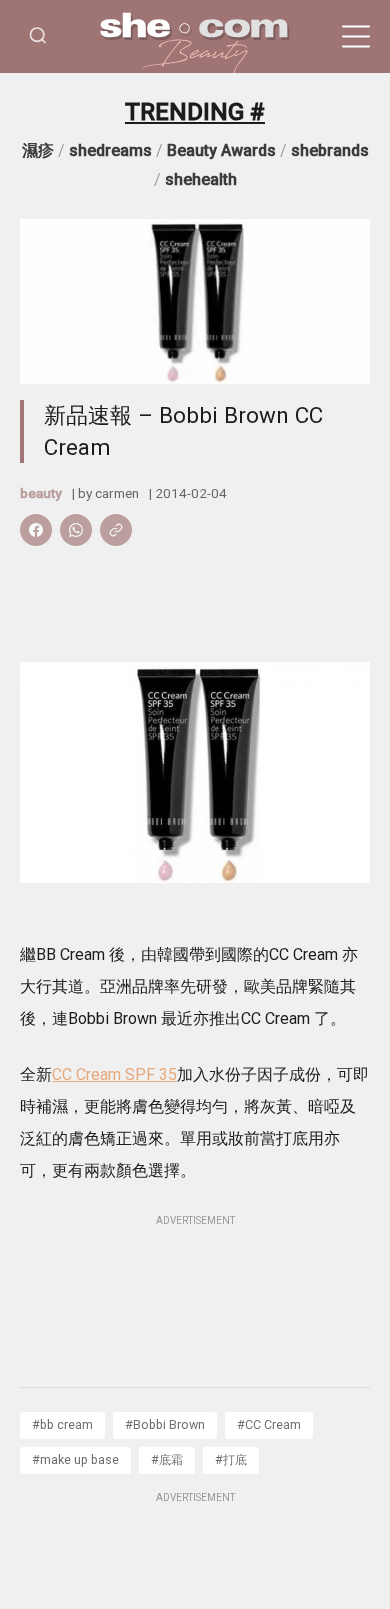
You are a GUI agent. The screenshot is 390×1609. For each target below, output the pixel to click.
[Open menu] (356, 37)
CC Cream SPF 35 (114, 1074)
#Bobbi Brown (165, 1424)
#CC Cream (269, 1424)
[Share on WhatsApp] (76, 530)
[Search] (38, 36)
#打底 (231, 1459)
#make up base (75, 1459)
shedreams (110, 150)
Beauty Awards (221, 150)
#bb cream (62, 1424)
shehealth (201, 179)
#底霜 (167, 1459)
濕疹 (38, 150)
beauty (41, 493)
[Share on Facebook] (36, 530)
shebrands (330, 150)
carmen (117, 493)
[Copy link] (116, 530)
